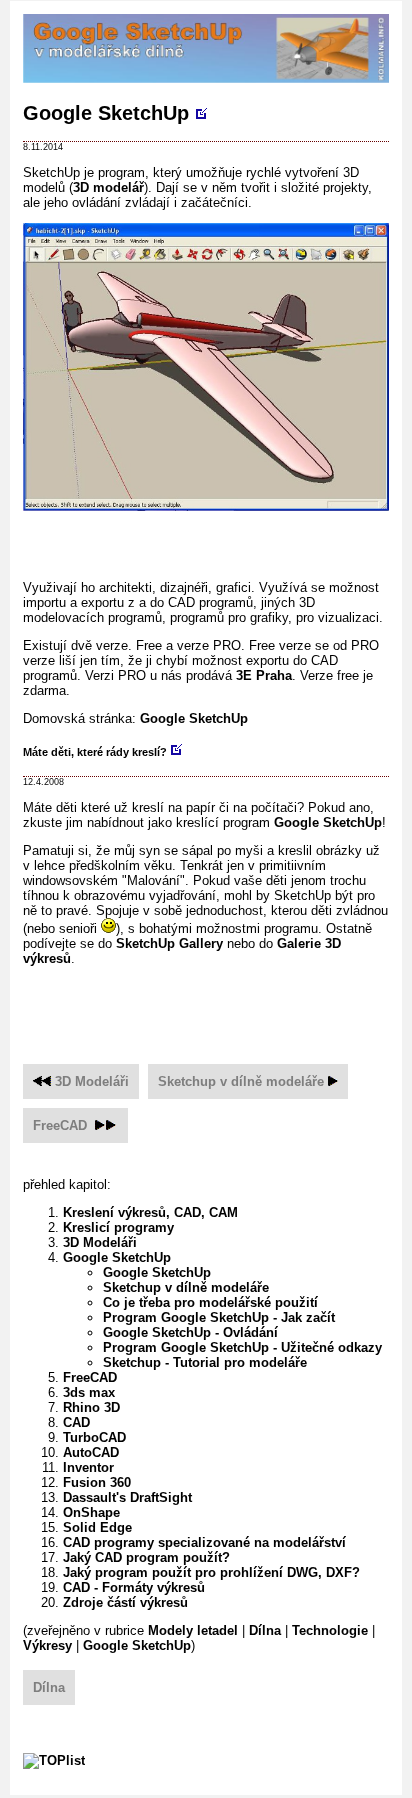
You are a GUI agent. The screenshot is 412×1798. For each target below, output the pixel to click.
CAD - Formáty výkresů (134, 1587)
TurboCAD (94, 1437)
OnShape (91, 1512)
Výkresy (47, 1645)
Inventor (88, 1467)
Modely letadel (193, 1630)
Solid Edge (97, 1527)
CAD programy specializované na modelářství (204, 1542)
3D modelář (108, 187)
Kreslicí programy (118, 1227)
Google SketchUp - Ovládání (190, 1332)
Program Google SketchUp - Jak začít (219, 1317)
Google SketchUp (106, 113)
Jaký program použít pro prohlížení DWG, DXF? (211, 1572)
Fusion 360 (97, 1482)
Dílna (265, 1630)
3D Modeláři (92, 1081)
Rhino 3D (91, 1407)
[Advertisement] (217, 539)
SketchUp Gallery (169, 943)
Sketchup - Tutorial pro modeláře (205, 1362)
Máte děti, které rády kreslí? (95, 752)
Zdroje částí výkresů (125, 1602)
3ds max (89, 1392)
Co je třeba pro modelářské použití (210, 1302)
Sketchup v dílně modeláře (241, 1081)
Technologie (330, 1630)
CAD (76, 1422)
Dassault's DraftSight (127, 1497)
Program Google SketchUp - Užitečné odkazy (242, 1347)
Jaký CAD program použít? (146, 1557)
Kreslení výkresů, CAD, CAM (150, 1212)
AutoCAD (91, 1452)
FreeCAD (60, 1125)
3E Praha (264, 675)
